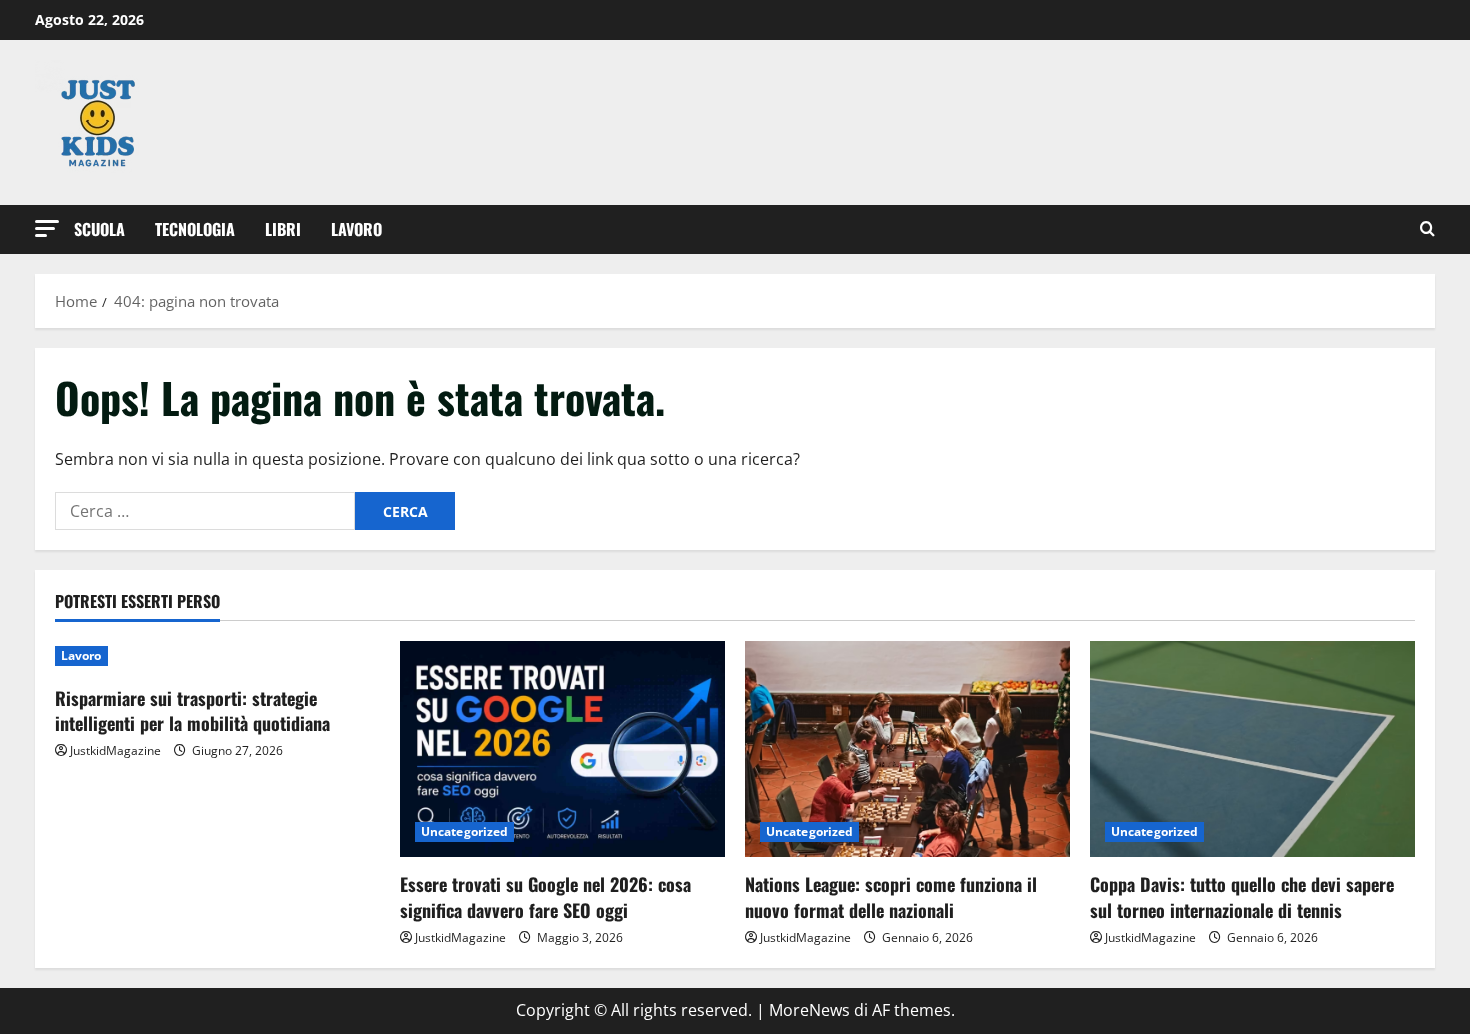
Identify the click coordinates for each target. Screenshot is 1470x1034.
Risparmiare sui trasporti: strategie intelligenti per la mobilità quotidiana (192, 710)
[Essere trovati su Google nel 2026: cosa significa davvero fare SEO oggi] (562, 749)
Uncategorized (464, 831)
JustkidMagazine (115, 750)
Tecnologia (195, 229)
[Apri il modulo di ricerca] (1427, 229)
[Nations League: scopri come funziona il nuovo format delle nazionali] (907, 749)
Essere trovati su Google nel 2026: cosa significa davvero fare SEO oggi (545, 896)
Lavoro (356, 229)
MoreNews (809, 1010)
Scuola (99, 229)
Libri (283, 229)
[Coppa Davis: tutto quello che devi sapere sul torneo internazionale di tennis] (1252, 749)
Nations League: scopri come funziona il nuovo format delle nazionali (891, 896)
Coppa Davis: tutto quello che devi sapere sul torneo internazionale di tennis (1242, 896)
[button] (47, 228)
